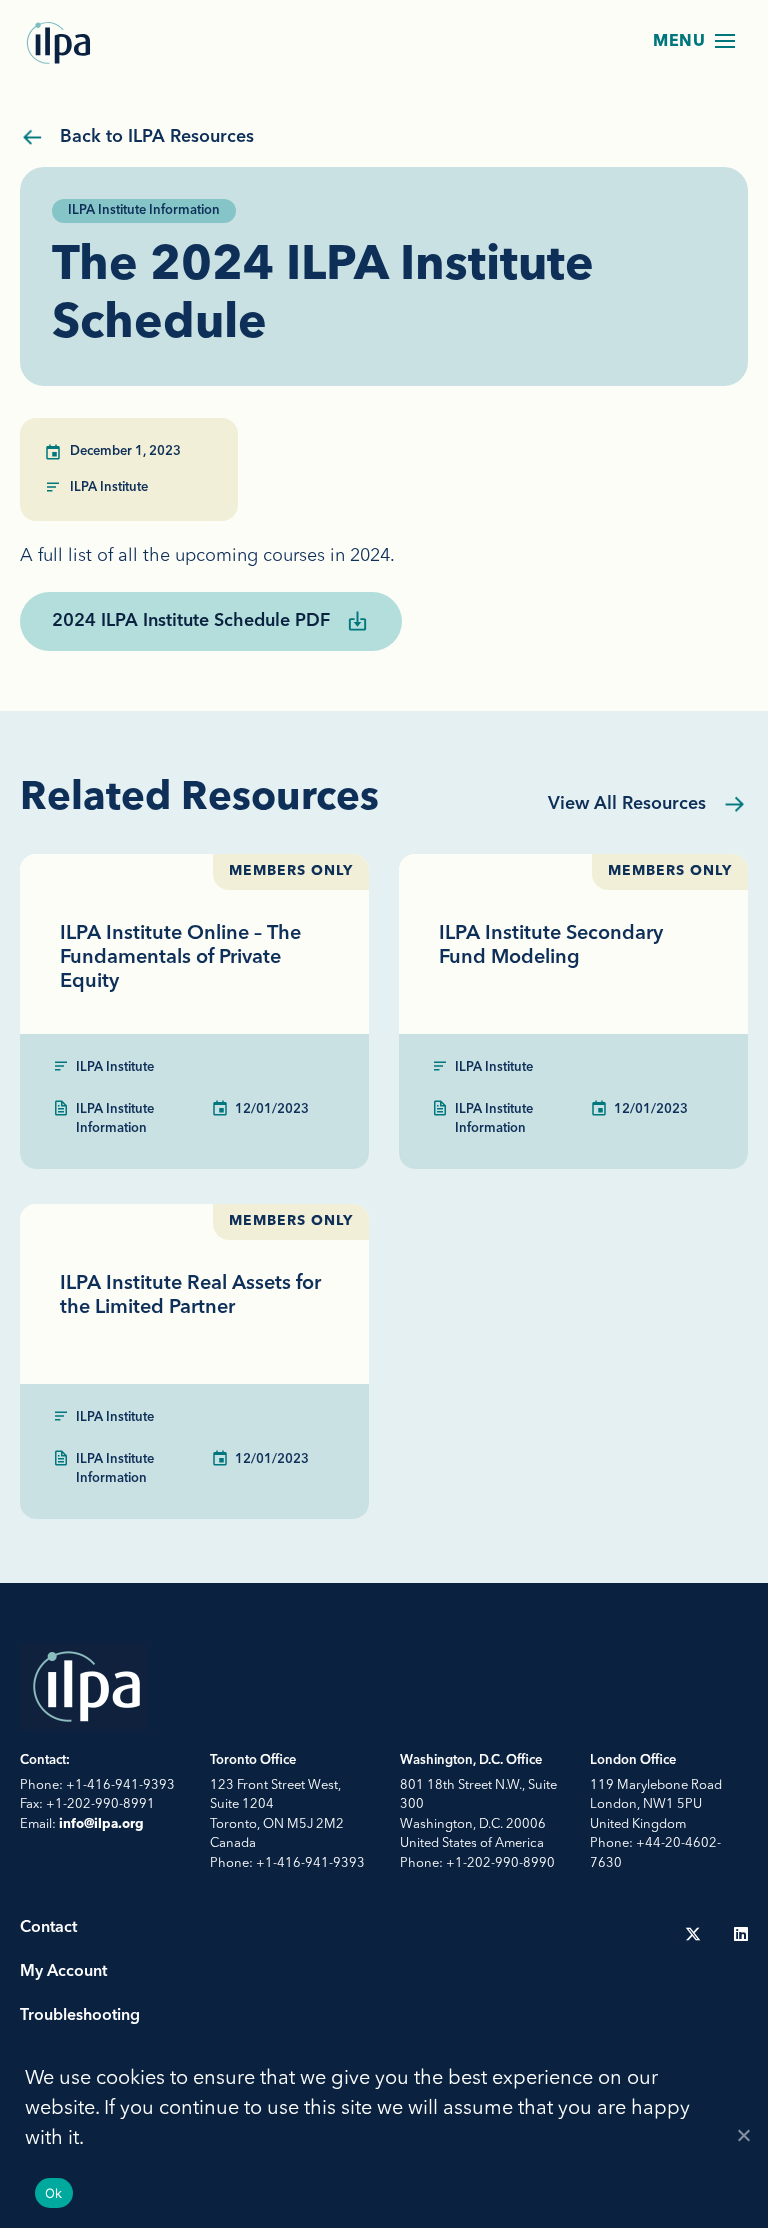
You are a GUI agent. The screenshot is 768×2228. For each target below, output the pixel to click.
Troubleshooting (80, 2016)
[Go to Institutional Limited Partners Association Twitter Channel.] (693, 1934)
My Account (63, 1972)
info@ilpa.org (101, 1824)
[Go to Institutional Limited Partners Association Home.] (60, 43)
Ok (54, 2193)
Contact (48, 1928)
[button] (725, 41)
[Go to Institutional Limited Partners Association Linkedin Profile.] (741, 1934)
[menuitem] (693, 1934)
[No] (743, 2135)
